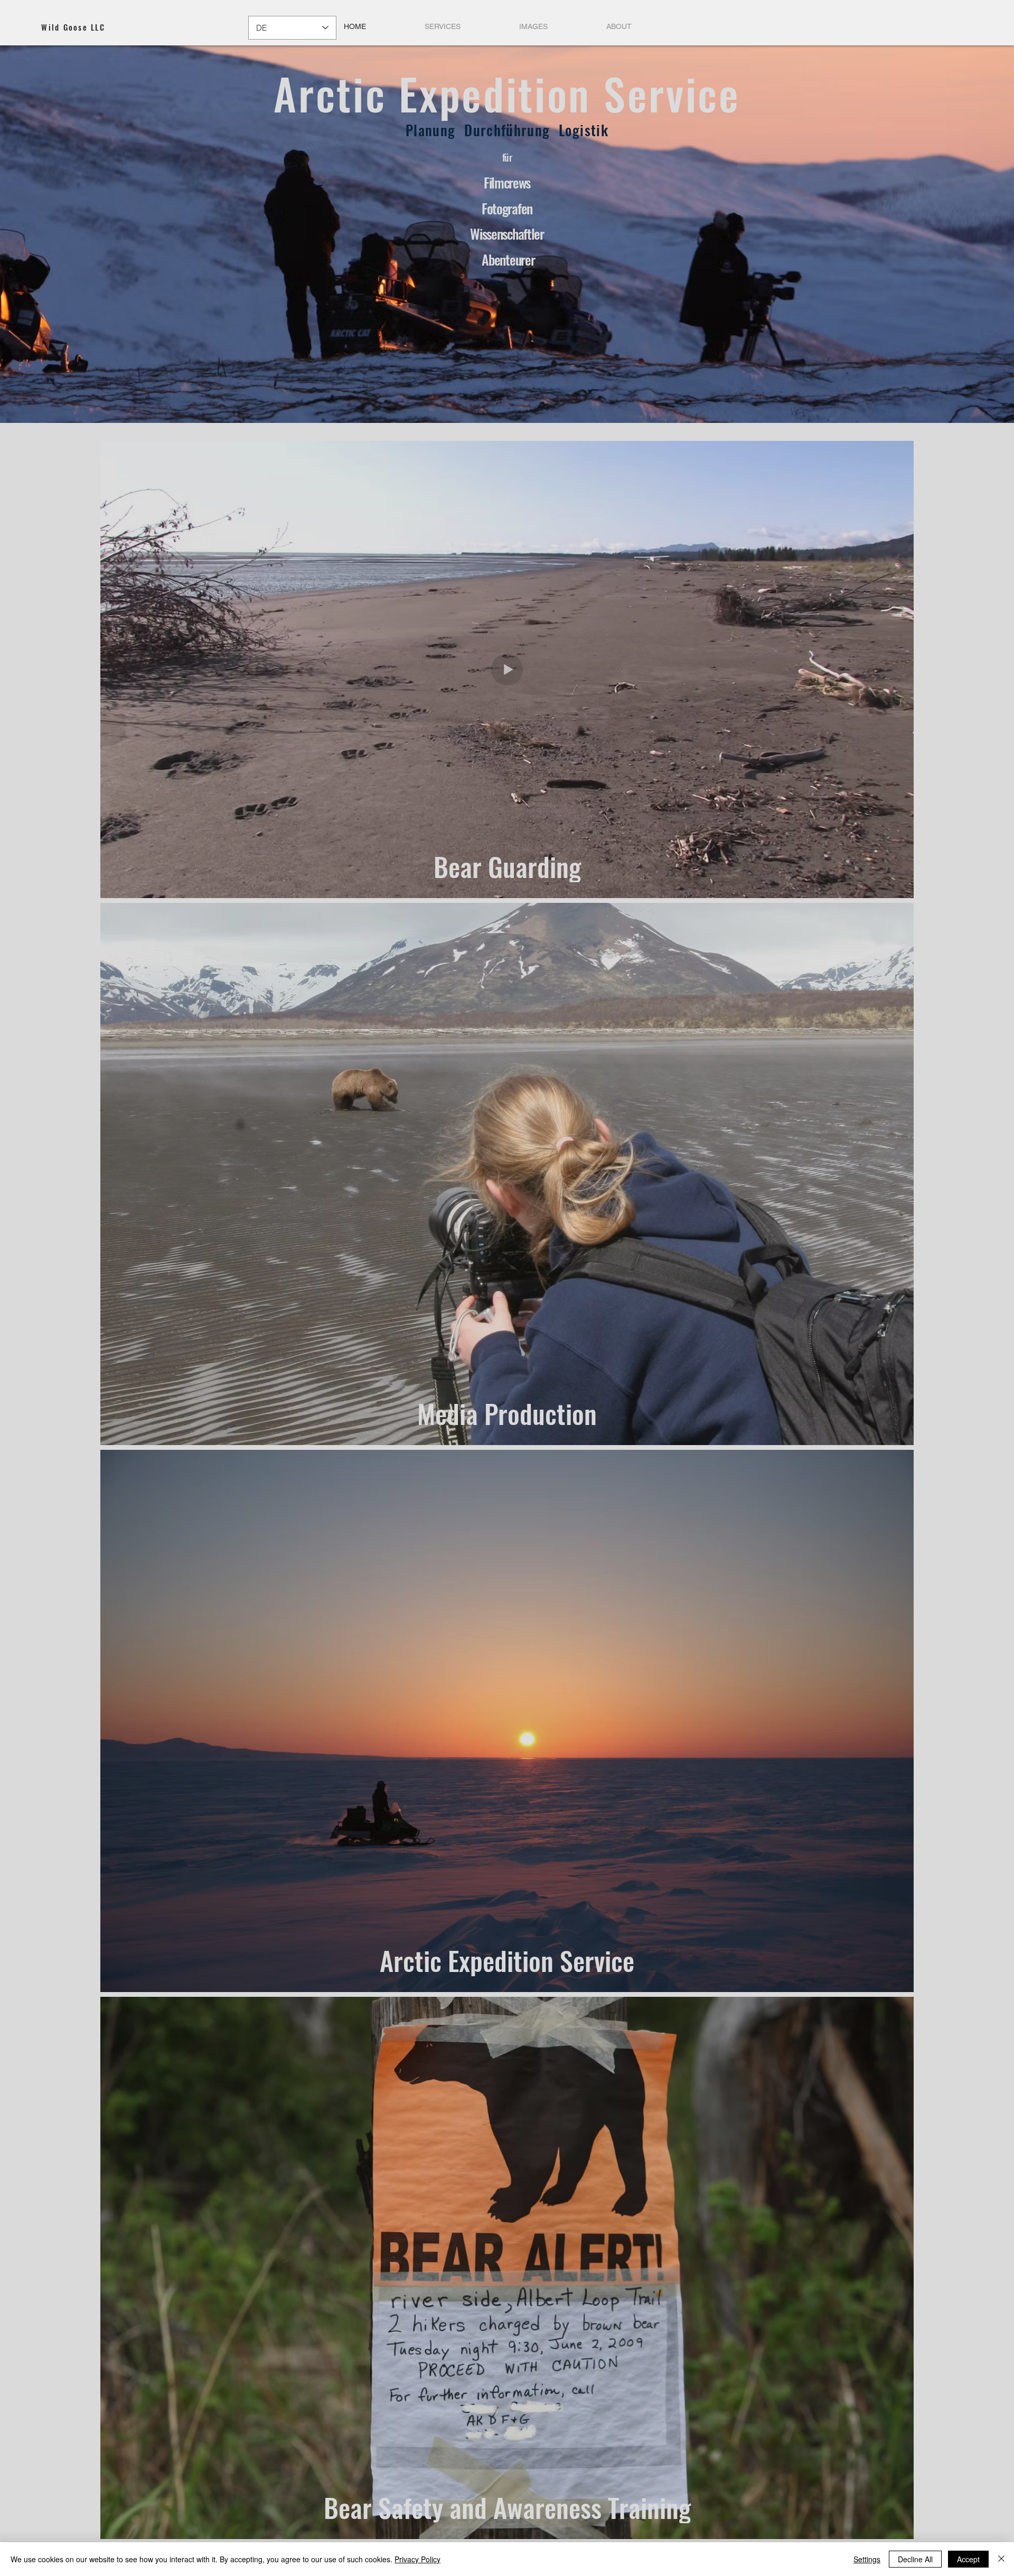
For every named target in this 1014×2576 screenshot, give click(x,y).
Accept (968, 2559)
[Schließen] (1001, 2559)
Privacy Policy (417, 2559)
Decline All (915, 2559)
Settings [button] (867, 2559)
